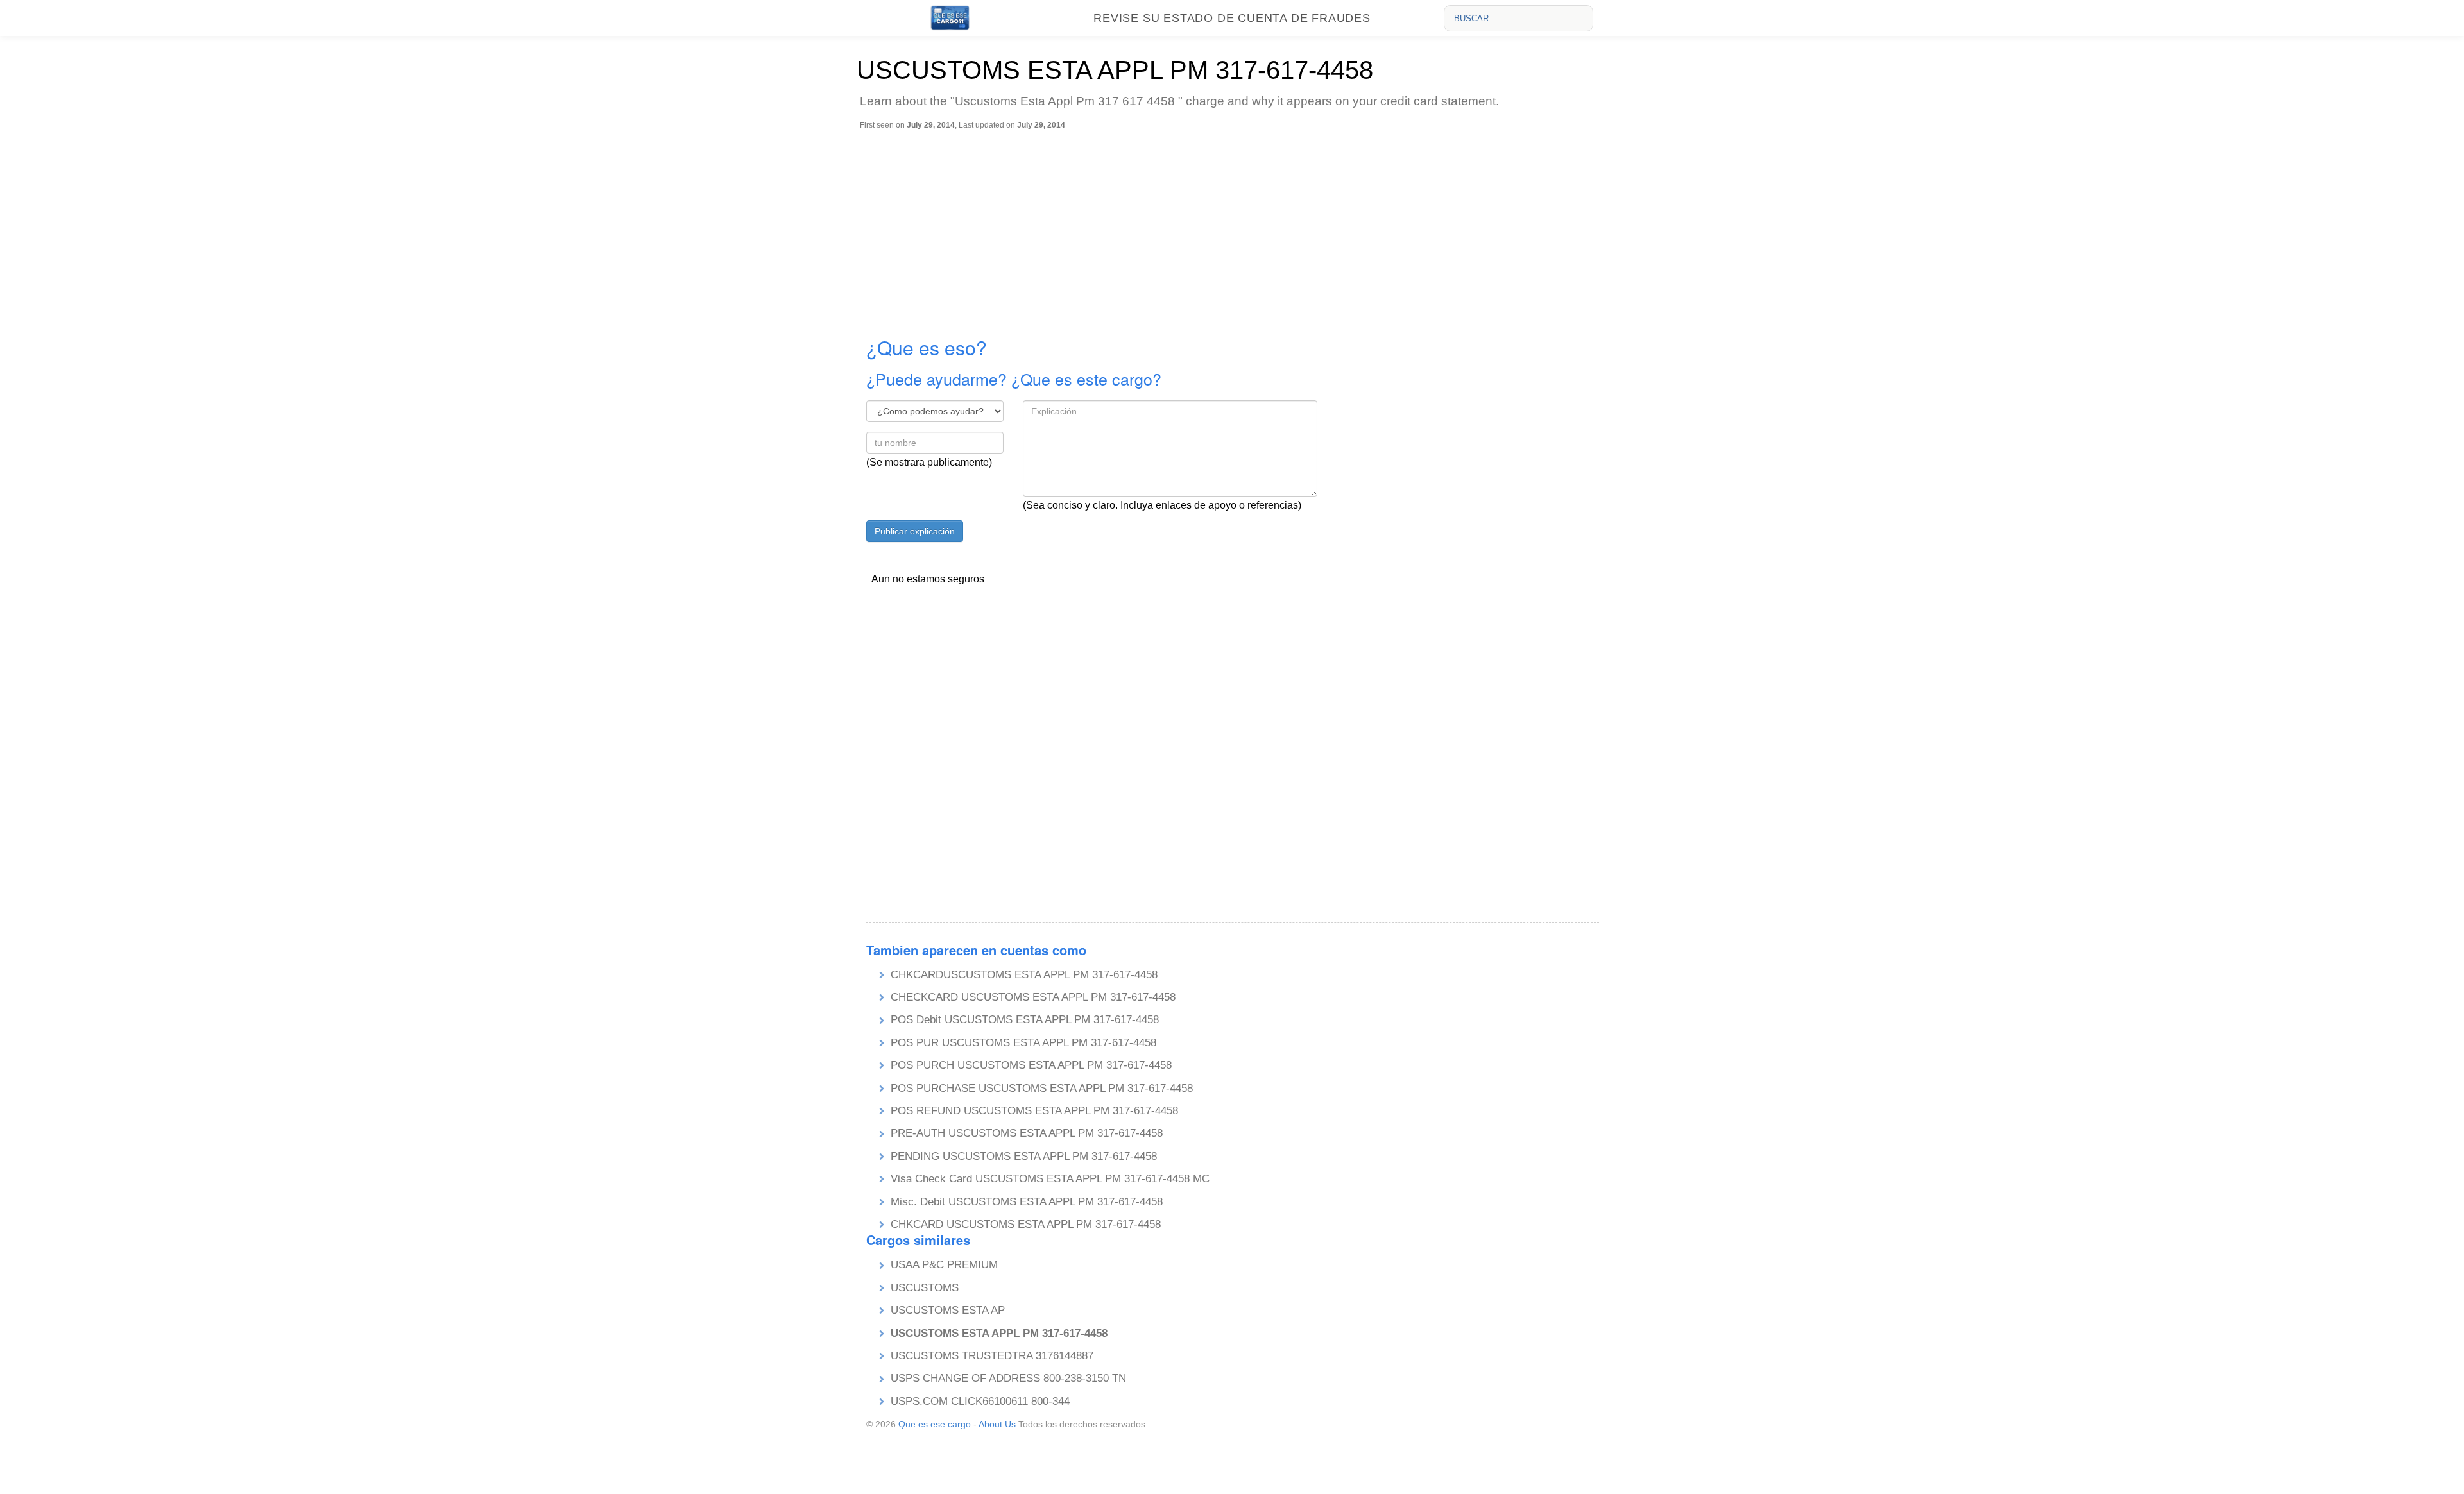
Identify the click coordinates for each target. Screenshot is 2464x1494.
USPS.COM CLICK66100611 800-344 (980, 1401)
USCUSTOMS (925, 1288)
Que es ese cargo (935, 1424)
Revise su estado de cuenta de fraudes (1232, 18)
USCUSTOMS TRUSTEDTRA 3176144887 (992, 1356)
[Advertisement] (1235, 226)
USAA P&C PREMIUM (944, 1265)
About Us (997, 1424)
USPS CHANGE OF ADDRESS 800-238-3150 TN (1008, 1378)
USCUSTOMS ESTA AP (948, 1310)
